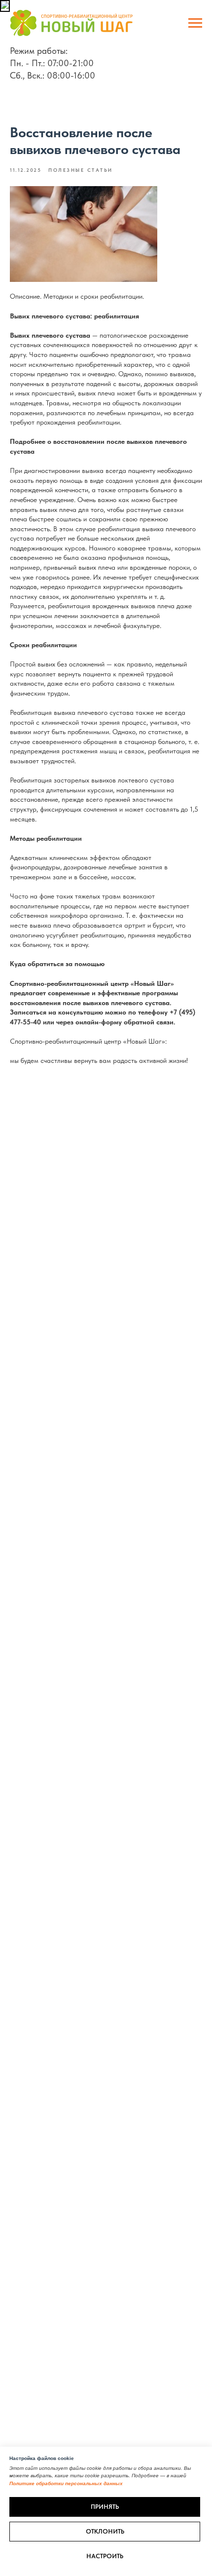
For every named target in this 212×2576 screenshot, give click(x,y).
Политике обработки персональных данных (66, 2483)
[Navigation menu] (195, 23)
